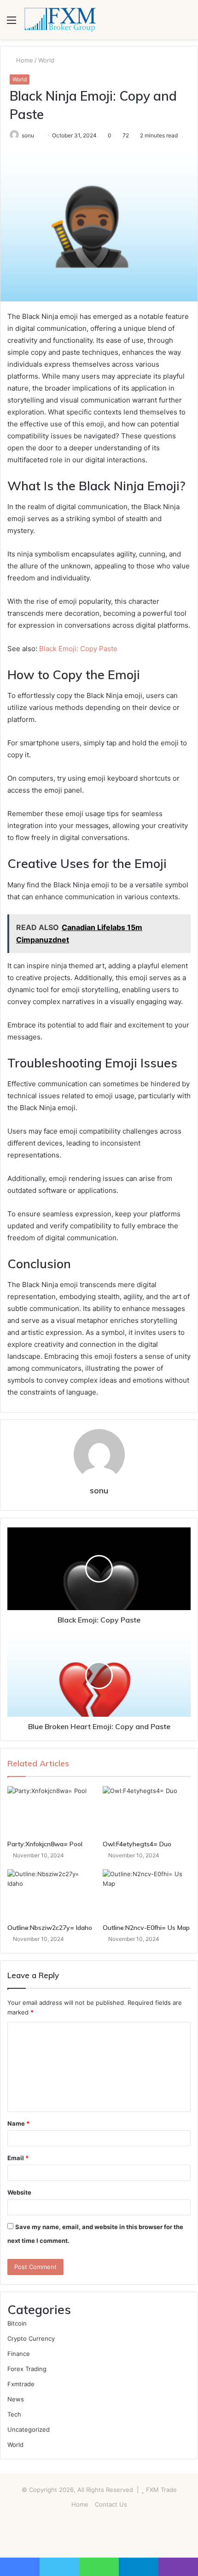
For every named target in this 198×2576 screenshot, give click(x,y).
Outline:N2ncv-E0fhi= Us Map (146, 1928)
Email (18, 2158)
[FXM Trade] (60, 20)
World (46, 60)
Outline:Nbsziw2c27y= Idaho (50, 1928)
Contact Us (111, 2504)
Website (19, 2192)
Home (24, 60)
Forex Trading (27, 2369)
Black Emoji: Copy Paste (78, 649)
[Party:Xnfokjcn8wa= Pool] (51, 1811)
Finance (19, 2354)
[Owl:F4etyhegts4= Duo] (147, 1811)
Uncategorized (29, 2429)
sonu (99, 1490)
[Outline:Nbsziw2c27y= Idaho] (51, 1894)
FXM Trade (161, 2490)
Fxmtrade (21, 2384)
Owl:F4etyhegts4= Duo (137, 1844)
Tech (14, 2414)
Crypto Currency (31, 2338)
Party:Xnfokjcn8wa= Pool (45, 1844)
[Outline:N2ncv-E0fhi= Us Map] (147, 1894)
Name (18, 2123)
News (16, 2399)
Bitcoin (17, 2323)
